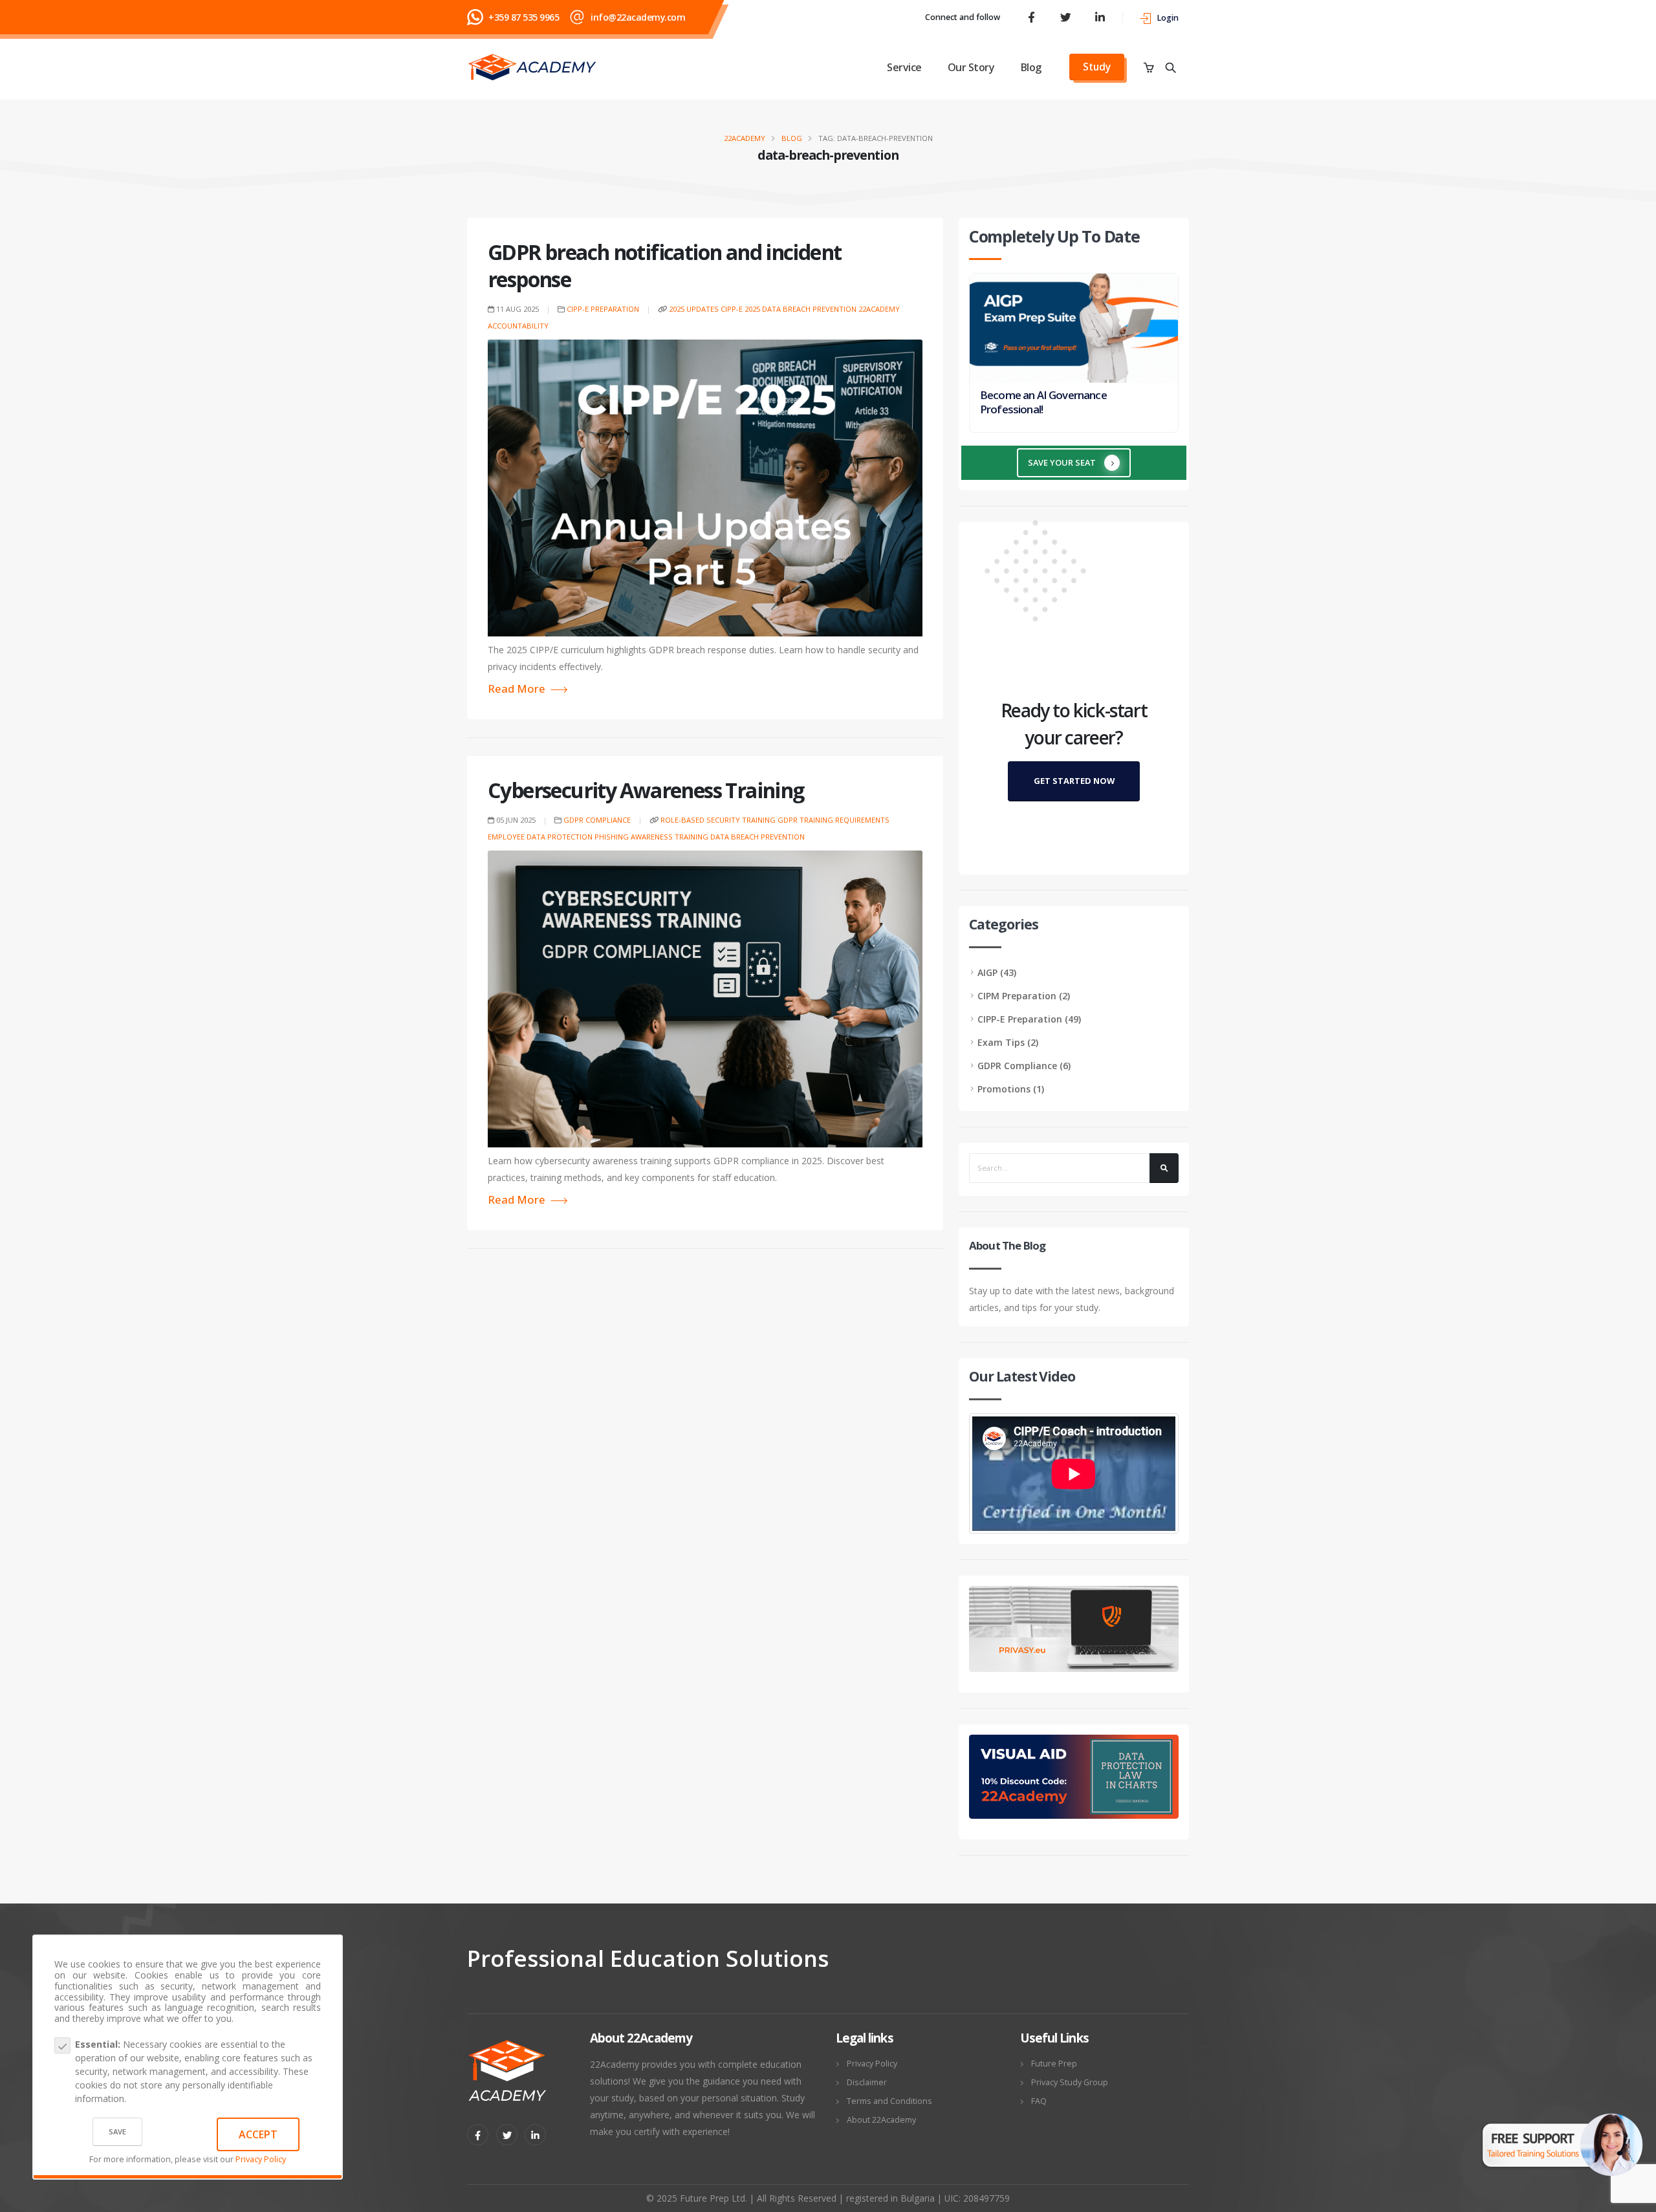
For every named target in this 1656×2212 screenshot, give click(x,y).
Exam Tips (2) (1008, 1042)
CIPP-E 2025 (740, 309)
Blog (1031, 67)
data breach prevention (809, 309)
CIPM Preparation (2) (1024, 996)
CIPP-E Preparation (603, 309)
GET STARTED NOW (1074, 781)
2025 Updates (694, 309)
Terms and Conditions (889, 2101)
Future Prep (1054, 2064)
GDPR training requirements (833, 820)
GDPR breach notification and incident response (664, 266)
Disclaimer (867, 2082)
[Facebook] (1031, 17)
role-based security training (718, 820)
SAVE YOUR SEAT (1063, 462)
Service (904, 67)
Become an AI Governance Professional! (1043, 402)
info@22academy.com (638, 17)
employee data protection (540, 837)
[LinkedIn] (1100, 17)
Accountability (518, 326)
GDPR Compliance (597, 820)
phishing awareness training (651, 837)
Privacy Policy (261, 2159)
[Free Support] (1562, 2135)
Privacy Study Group (1070, 2082)
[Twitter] (1065, 17)
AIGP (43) (997, 972)
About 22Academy (881, 2120)
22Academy (745, 138)
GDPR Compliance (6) (1024, 1066)
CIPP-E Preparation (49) (1029, 1019)
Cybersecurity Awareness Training (646, 790)
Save (117, 2131)
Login (1168, 18)
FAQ (1039, 2101)
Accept (258, 2134)
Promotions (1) (1011, 1089)
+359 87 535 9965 (524, 17)
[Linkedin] (535, 2135)
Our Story (971, 67)
